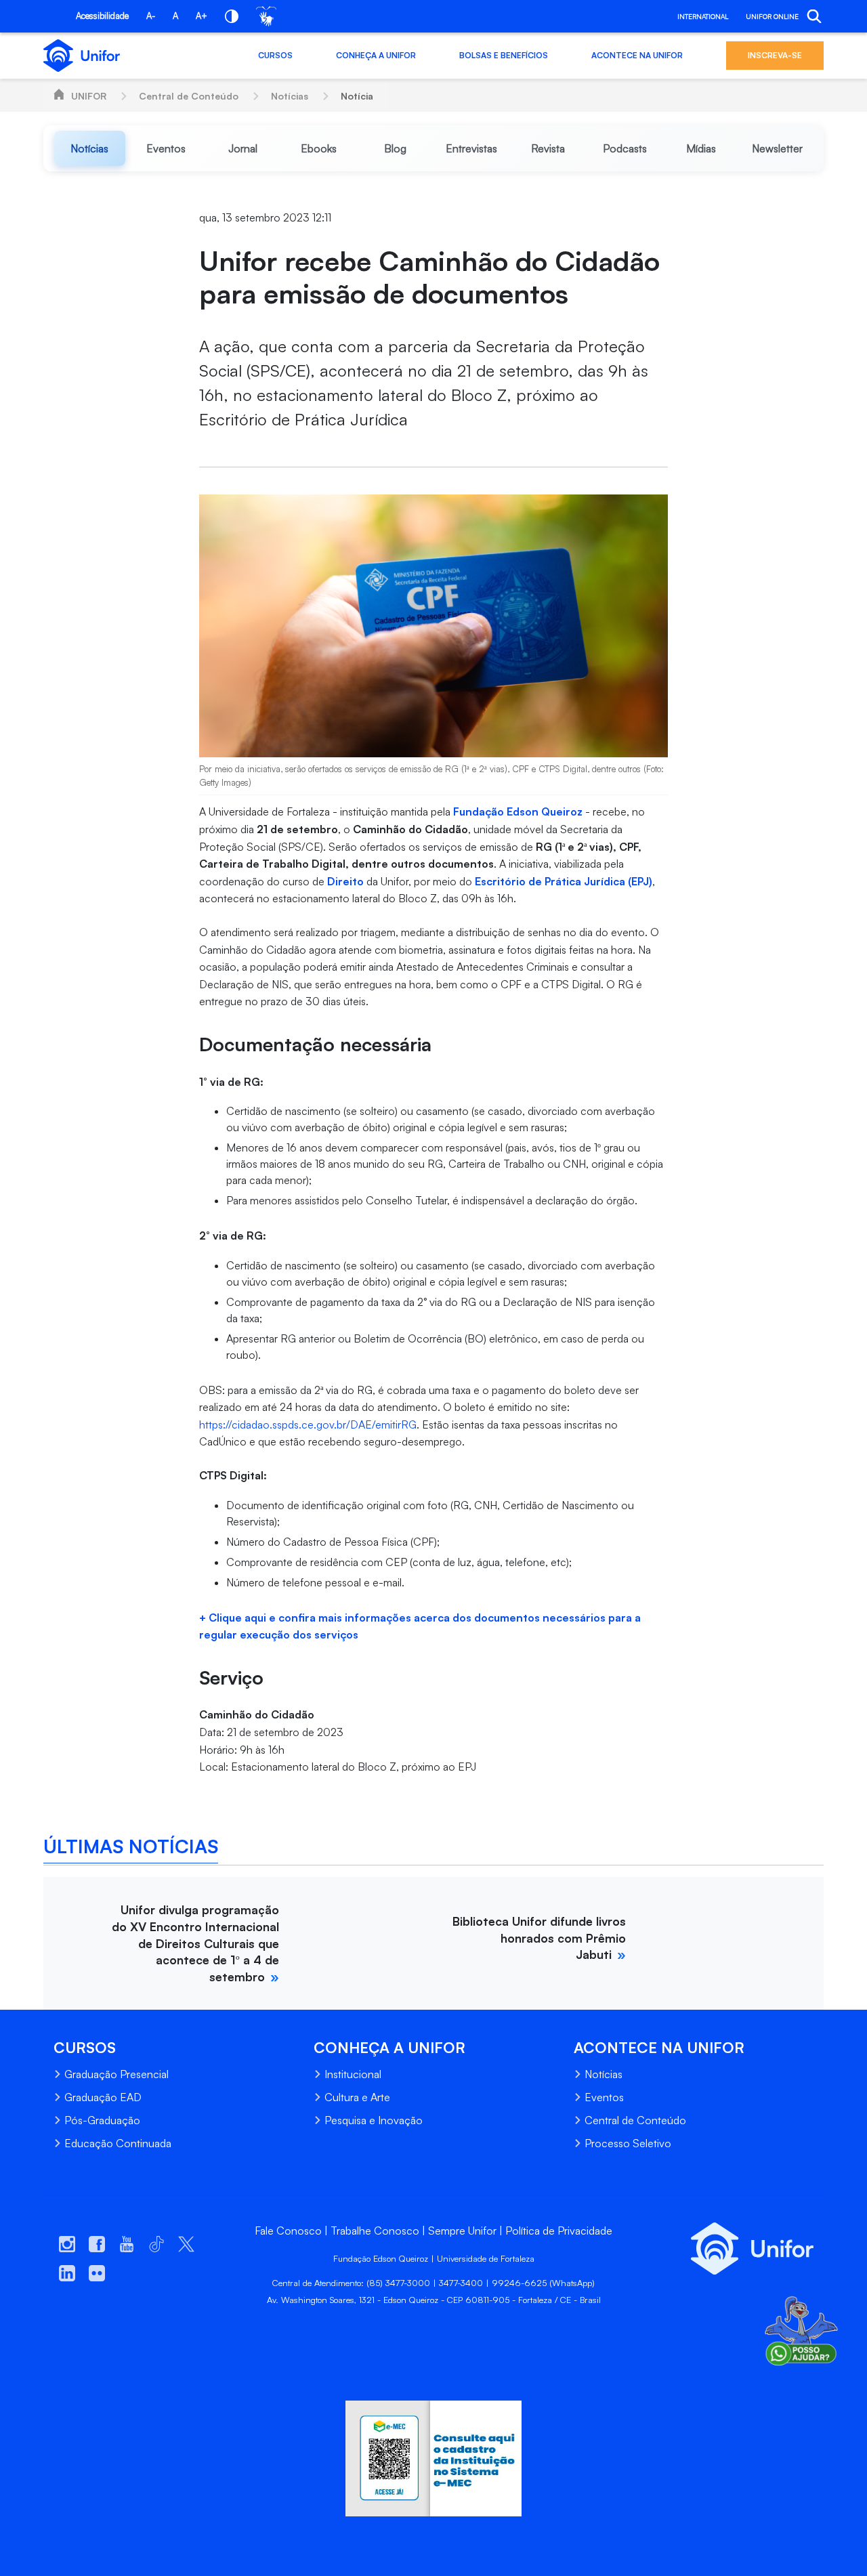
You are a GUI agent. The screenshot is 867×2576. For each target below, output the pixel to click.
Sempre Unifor (462, 2231)
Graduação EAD (103, 2097)
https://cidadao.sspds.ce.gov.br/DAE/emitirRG (308, 1424)
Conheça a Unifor (376, 55)
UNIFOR (89, 96)
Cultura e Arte (357, 2097)
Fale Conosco (288, 2231)
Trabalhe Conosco (375, 2231)
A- (151, 16)
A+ (202, 16)
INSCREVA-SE (775, 55)
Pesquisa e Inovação (374, 2120)
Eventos (604, 2097)
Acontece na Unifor (637, 55)
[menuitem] (90, 148)
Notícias (290, 96)
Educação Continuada (118, 2143)
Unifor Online (772, 16)
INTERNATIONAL (703, 16)
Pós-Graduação (102, 2120)
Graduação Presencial (117, 2074)
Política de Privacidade (559, 2231)
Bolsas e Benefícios (504, 55)
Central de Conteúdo (189, 96)
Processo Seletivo (628, 2143)
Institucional (353, 2074)
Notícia (357, 96)
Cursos (275, 55)
